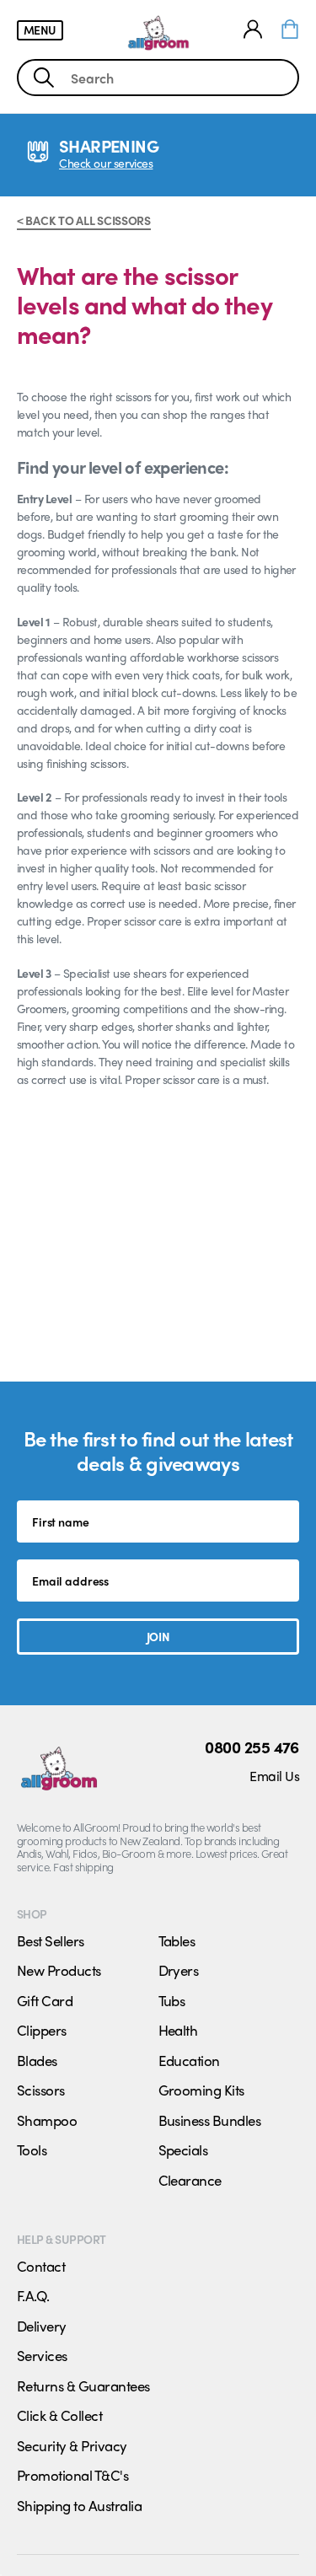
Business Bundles (210, 2120)
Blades (37, 2060)
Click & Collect (59, 2415)
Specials (183, 2149)
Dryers (179, 1970)
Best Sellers (51, 1940)
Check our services (106, 163)
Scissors (41, 2090)
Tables (177, 1940)
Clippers (42, 2030)
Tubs (172, 2000)
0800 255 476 (252, 1747)
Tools (32, 2149)
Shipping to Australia (79, 2505)
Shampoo (47, 2120)
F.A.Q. (33, 2295)
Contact (41, 2266)
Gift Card (45, 2000)
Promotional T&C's (72, 2475)
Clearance (190, 2180)
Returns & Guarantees (83, 2385)
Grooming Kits (201, 2090)
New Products (59, 1970)
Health (178, 2030)
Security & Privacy (72, 2445)
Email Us (274, 1776)
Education (189, 2060)
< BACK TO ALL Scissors (84, 220)
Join (158, 1636)
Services (42, 2355)
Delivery (42, 2326)
